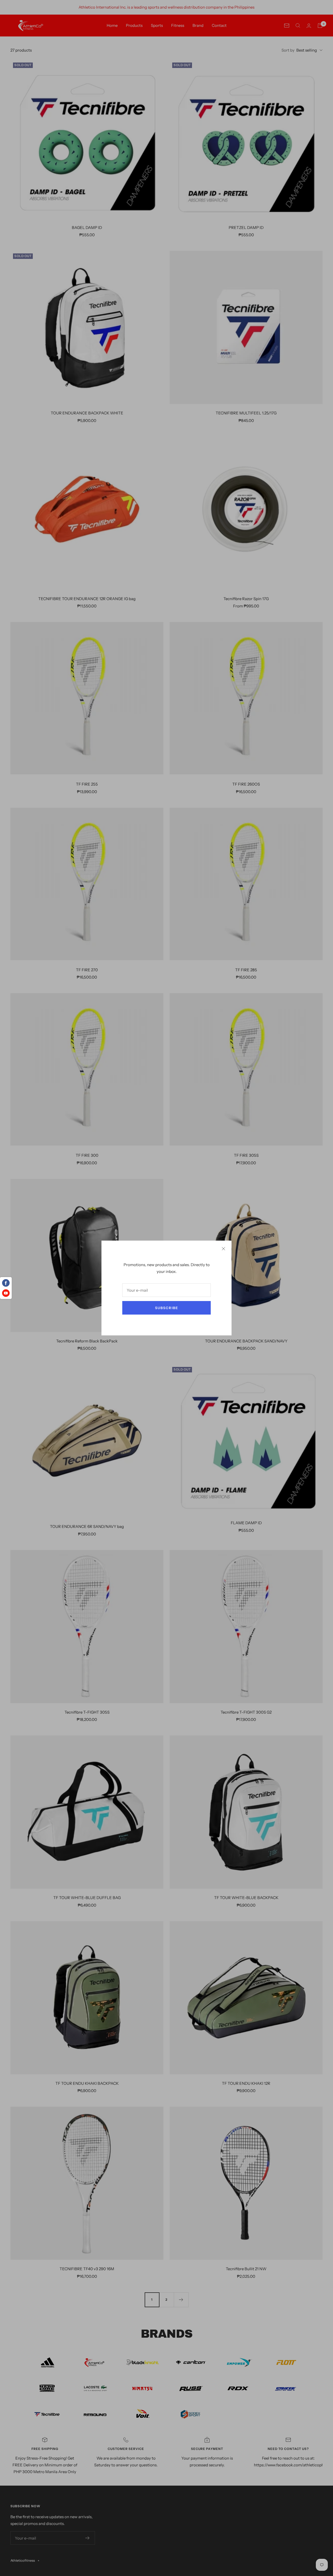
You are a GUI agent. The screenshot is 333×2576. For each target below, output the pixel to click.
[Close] (223, 1249)
